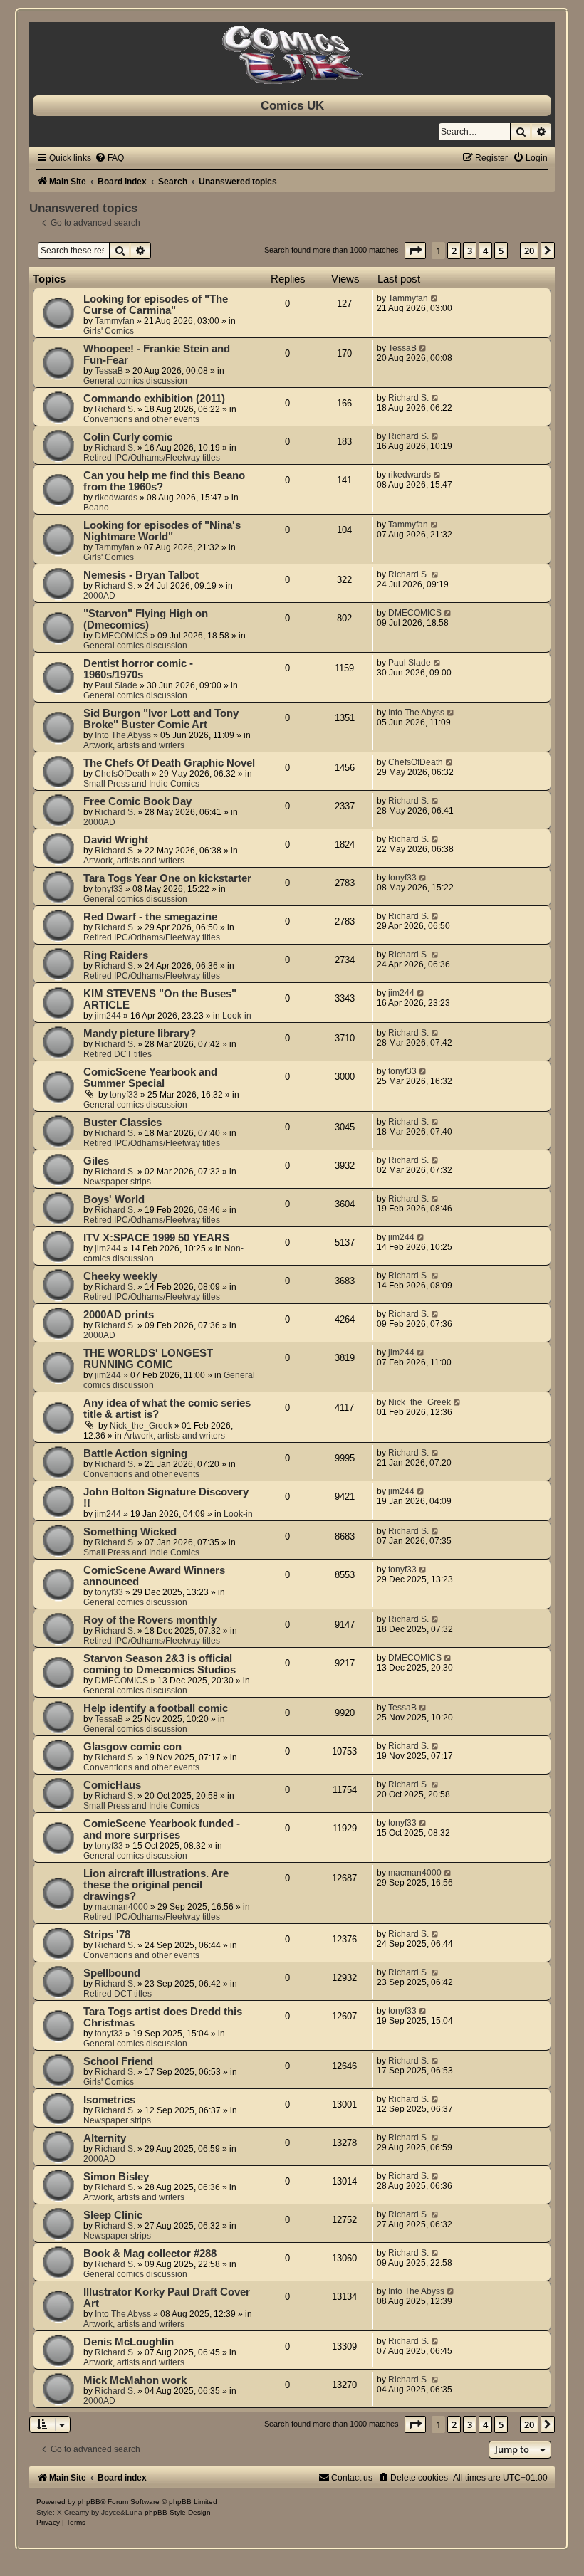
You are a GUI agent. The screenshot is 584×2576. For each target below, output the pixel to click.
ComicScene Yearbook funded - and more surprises (162, 1829)
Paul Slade (116, 685)
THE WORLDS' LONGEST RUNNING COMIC (148, 1359)
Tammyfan (115, 321)
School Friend (118, 2061)
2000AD (99, 596)
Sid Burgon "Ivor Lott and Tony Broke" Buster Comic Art (161, 719)
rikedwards (116, 498)
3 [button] (470, 251)
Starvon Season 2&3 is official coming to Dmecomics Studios (160, 1664)
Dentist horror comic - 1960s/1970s (138, 669)
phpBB (89, 2502)
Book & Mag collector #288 (150, 2254)
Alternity (105, 2138)
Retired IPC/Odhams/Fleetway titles (152, 458)
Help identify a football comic (156, 1708)
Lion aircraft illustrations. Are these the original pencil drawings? (156, 1885)
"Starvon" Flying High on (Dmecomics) (146, 619)
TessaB (109, 371)
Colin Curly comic (128, 437)
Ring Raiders (116, 955)
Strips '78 (107, 1935)
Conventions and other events (141, 419)
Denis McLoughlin (129, 2342)
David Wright (116, 840)
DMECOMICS (121, 636)
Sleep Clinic (113, 2215)
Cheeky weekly (120, 1276)
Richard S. (115, 409)
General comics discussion (135, 381)
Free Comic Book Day (137, 801)
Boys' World (114, 1199)
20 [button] (529, 251)
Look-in (237, 1016)
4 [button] (485, 251)
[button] (415, 251)
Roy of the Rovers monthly (150, 1620)
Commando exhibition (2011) (154, 399)
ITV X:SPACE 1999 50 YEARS (156, 1238)
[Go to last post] (435, 298)
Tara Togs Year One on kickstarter (167, 878)
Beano (96, 508)
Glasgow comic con (132, 1747)
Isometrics (109, 2100)
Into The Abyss (123, 735)
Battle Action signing (135, 1453)
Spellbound (112, 1973)
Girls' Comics (109, 331)
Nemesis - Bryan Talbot (141, 575)
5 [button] (501, 251)
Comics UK (292, 105)
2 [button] (454, 251)
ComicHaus (112, 1785)
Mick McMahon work (135, 2380)
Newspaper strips (117, 1182)
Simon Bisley (116, 2177)
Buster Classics (122, 1123)
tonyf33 (109, 889)
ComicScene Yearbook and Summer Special (150, 1078)
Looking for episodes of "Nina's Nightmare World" (162, 531)
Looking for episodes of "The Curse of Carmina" (156, 305)
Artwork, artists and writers (134, 745)
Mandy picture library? (140, 1034)
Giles (96, 1161)
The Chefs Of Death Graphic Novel (169, 763)
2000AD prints (119, 1315)
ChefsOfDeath (122, 774)
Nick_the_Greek (141, 1426)
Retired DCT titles (118, 1054)
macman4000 (121, 1907)
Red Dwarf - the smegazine (150, 917)
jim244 (108, 1016)
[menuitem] (109, 158)
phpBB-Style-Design (178, 2512)
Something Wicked (130, 1532)
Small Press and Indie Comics (141, 784)
